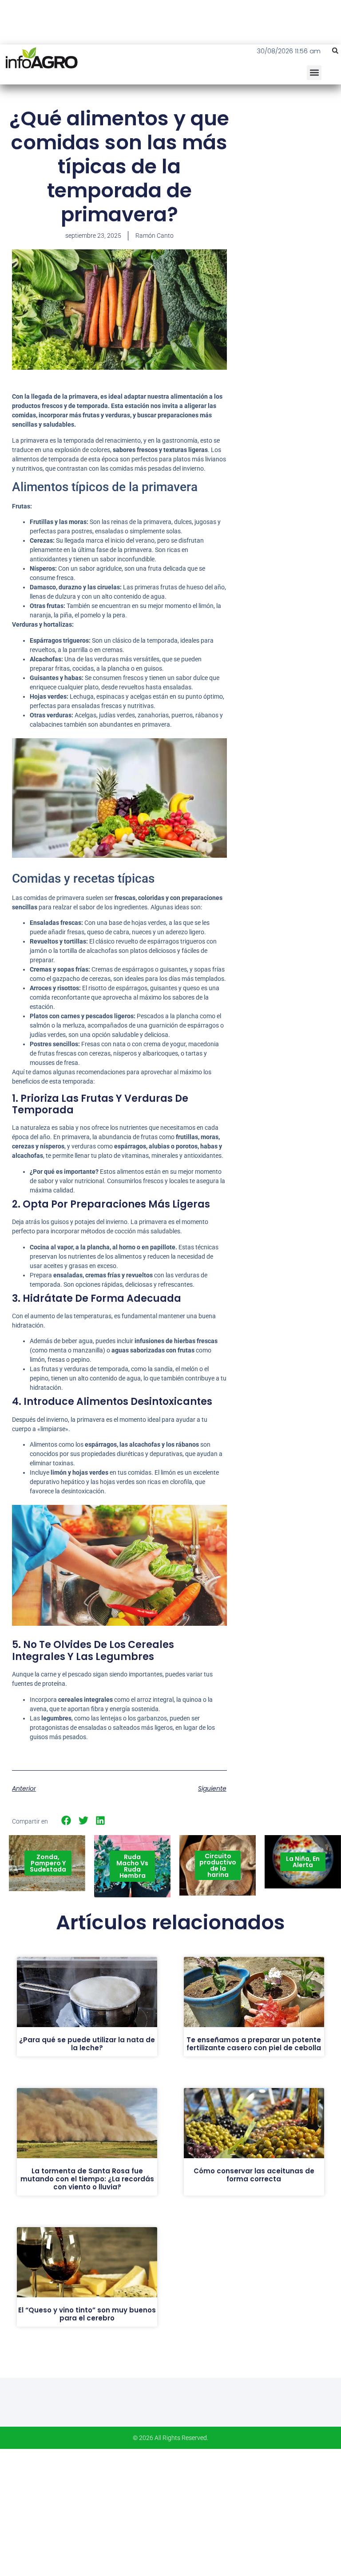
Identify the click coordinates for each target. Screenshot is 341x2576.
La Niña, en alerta (303, 1862)
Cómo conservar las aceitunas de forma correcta (254, 2175)
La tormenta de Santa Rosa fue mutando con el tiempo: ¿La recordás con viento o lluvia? (87, 2179)
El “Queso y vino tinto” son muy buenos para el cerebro (87, 2314)
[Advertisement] (290, 160)
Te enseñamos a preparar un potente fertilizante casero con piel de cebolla (254, 2044)
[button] (335, 51)
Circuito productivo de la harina (218, 1865)
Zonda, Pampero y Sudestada (48, 1863)
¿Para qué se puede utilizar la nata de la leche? (87, 2044)
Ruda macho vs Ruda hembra (132, 1866)
